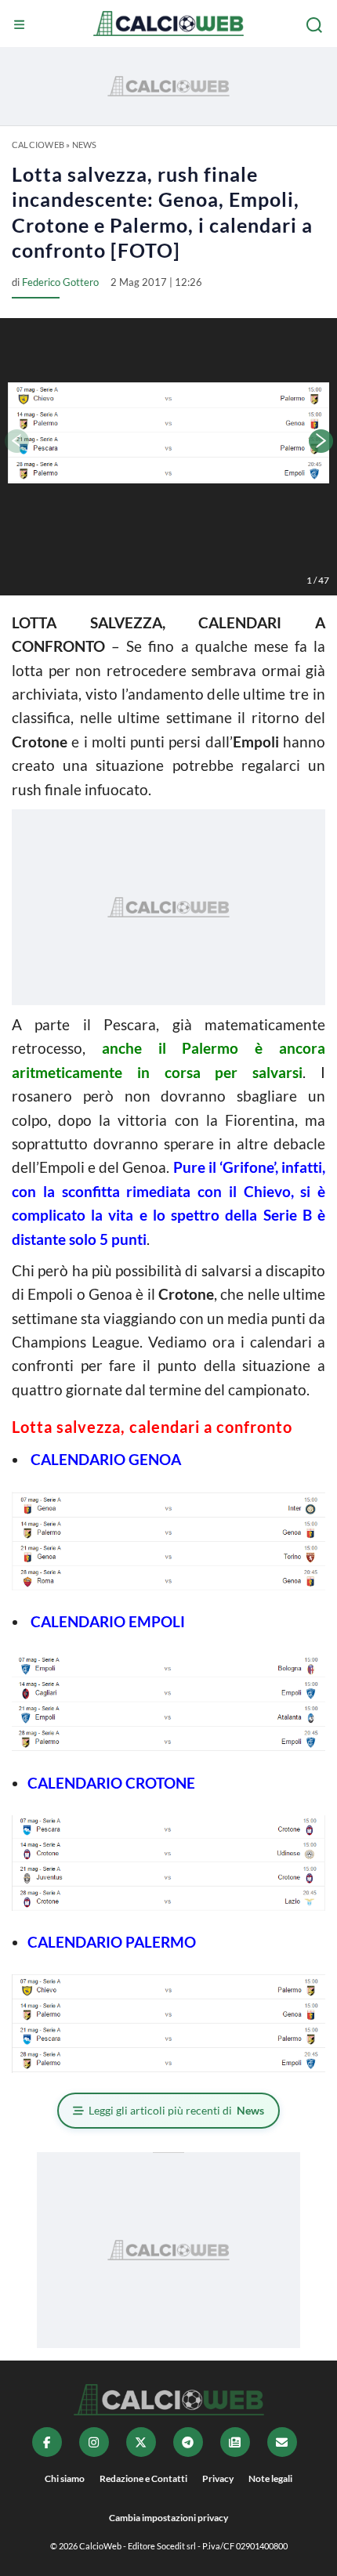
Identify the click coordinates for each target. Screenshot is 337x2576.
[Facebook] (47, 2442)
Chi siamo (65, 2478)
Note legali (270, 2478)
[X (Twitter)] (141, 2442)
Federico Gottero (60, 282)
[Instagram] (94, 2442)
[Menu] (21, 25)
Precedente (16, 441)
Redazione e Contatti (143, 2478)
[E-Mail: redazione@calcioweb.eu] (282, 2442)
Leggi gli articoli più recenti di (176, 2110)
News (85, 145)
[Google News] (235, 2442)
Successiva (321, 441)
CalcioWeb (38, 145)
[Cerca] (316, 25)
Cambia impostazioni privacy (168, 2518)
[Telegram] (188, 2442)
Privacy (218, 2478)
